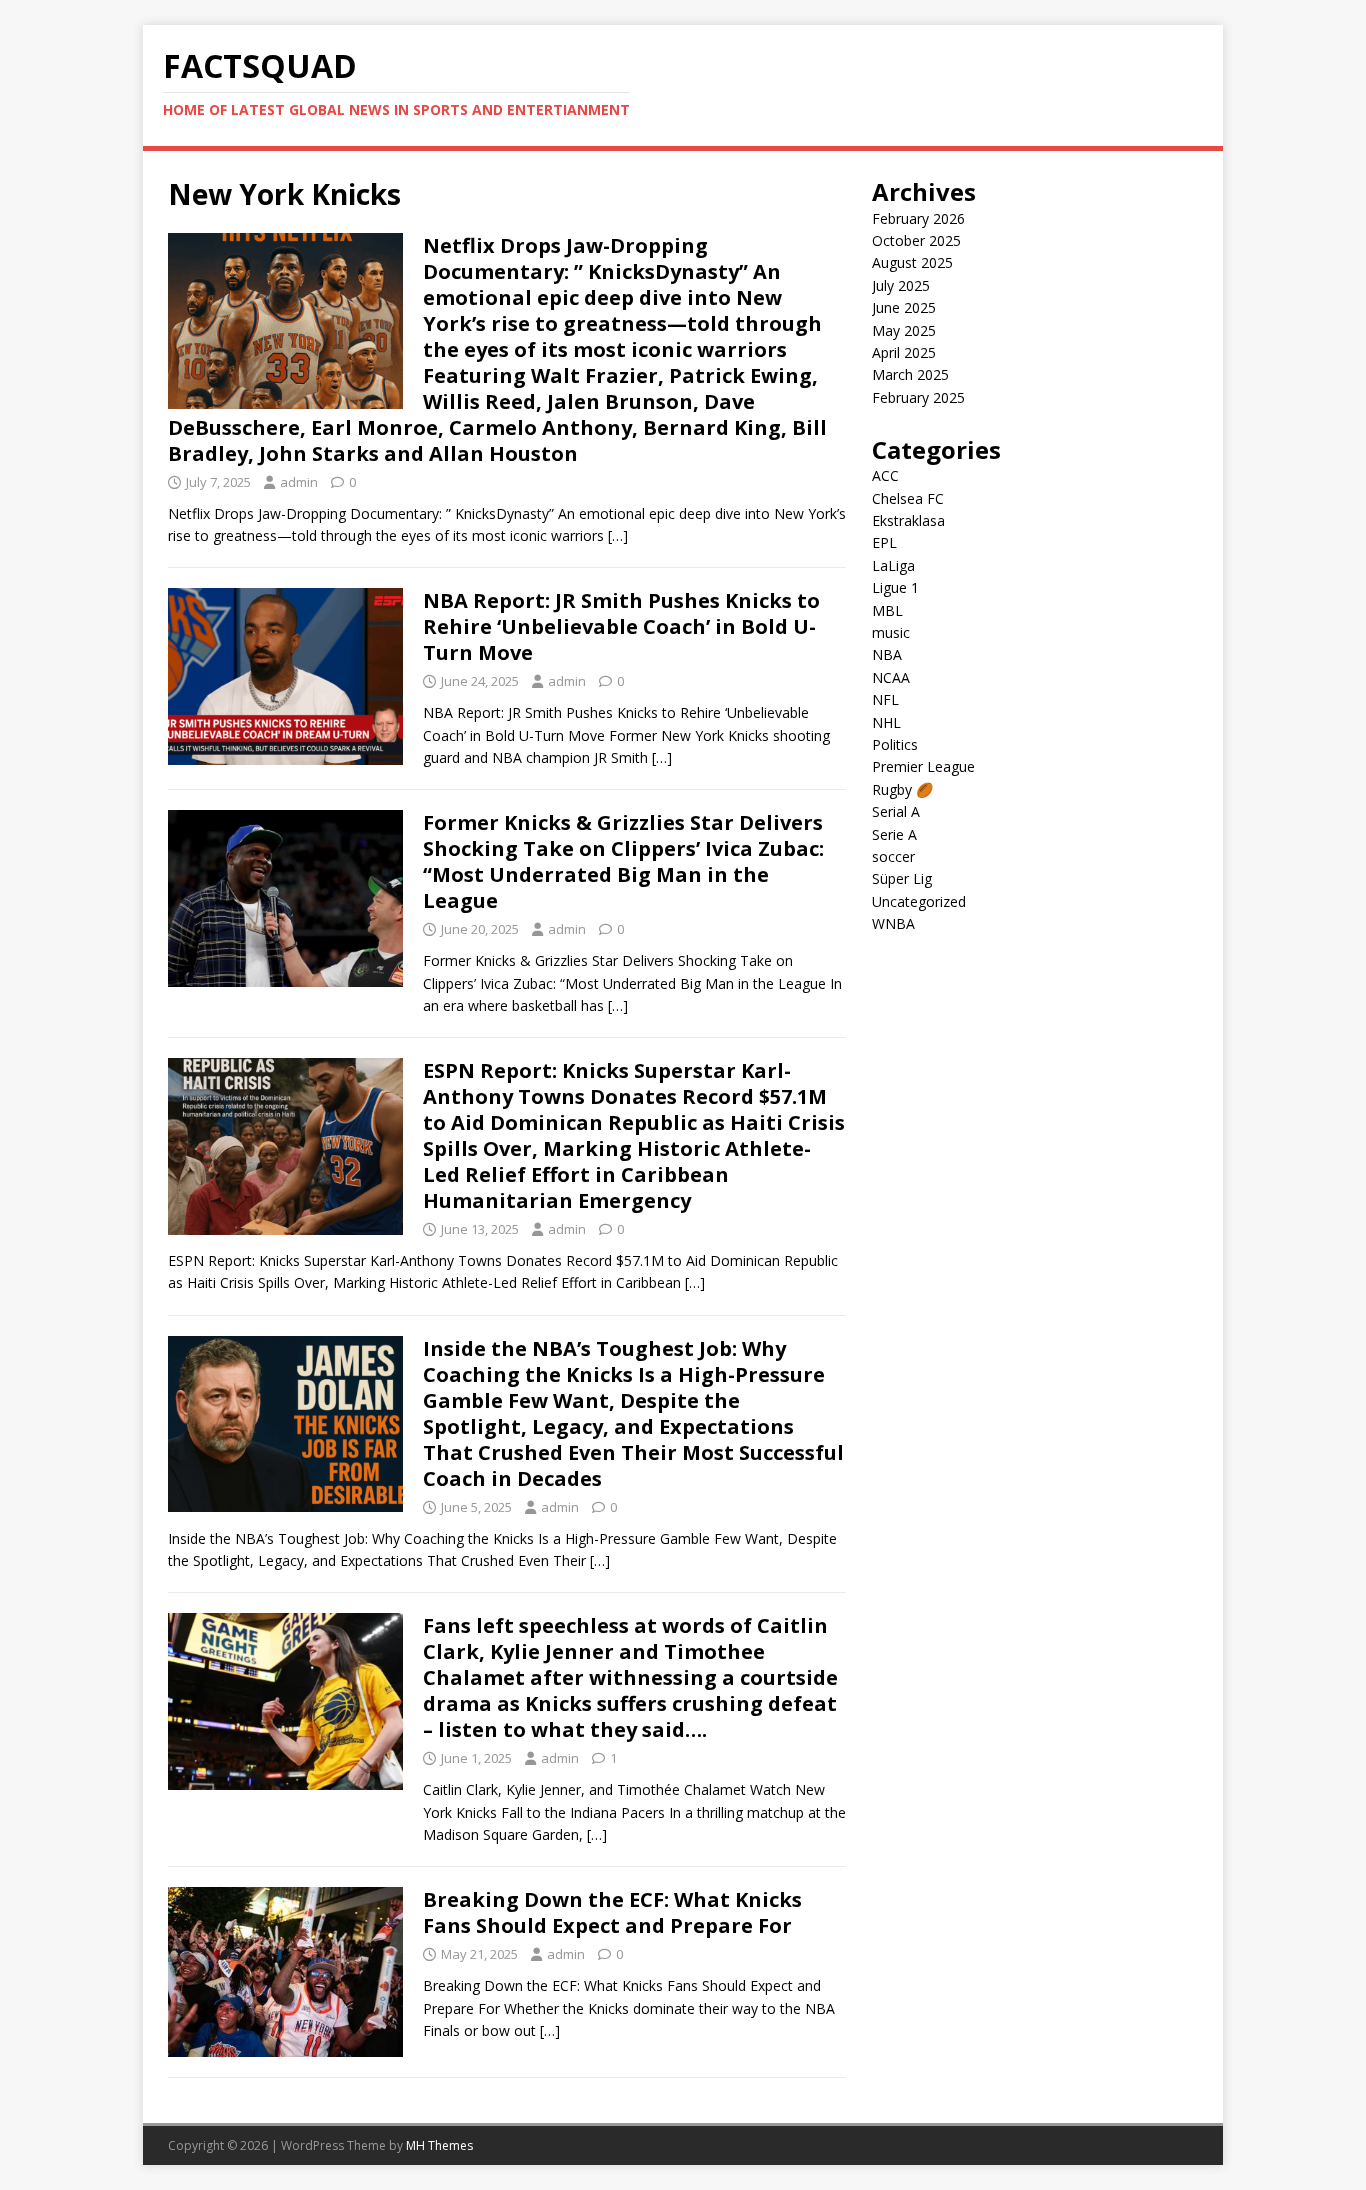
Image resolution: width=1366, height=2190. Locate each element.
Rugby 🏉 (902, 789)
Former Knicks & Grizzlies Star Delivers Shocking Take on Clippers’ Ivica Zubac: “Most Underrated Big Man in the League (623, 861)
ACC (885, 475)
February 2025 (918, 397)
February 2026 (918, 218)
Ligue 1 (895, 587)
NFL (885, 699)
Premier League (923, 766)
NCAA (891, 677)
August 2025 (912, 262)
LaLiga (893, 565)
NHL (886, 722)
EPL (884, 542)
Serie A (894, 834)
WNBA (893, 923)
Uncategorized (919, 901)
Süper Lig (902, 878)
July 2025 (901, 285)
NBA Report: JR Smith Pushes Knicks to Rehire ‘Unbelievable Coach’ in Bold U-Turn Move (621, 626)
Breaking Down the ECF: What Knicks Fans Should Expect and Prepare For (612, 1912)
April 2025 (904, 352)
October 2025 (916, 240)
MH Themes (439, 2145)
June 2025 (904, 307)
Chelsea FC (908, 498)
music (891, 632)
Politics (895, 744)
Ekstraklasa (908, 520)
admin (299, 482)
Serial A (896, 811)
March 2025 (910, 374)
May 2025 (904, 330)
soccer (893, 856)
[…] (618, 535)
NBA (887, 654)
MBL (887, 610)
